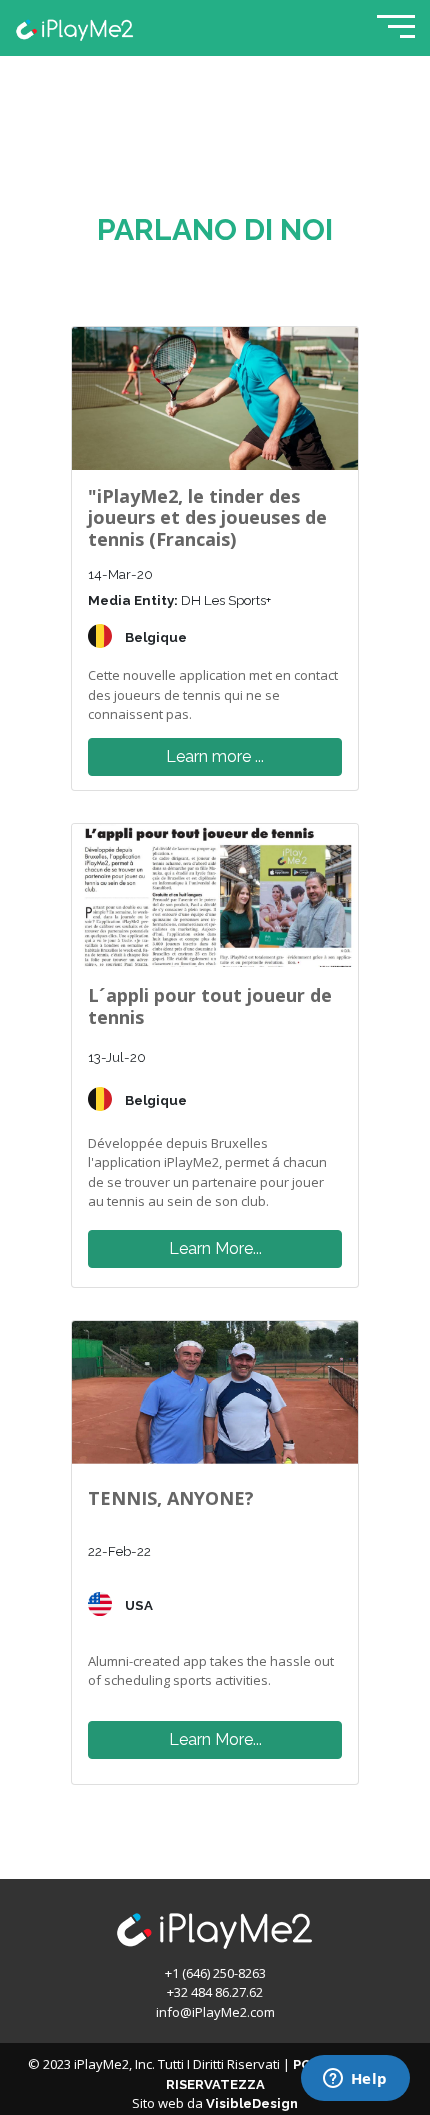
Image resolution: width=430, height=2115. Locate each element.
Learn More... (215, 1248)
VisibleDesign (252, 2103)
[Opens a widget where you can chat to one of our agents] (355, 2080)
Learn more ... (215, 756)
